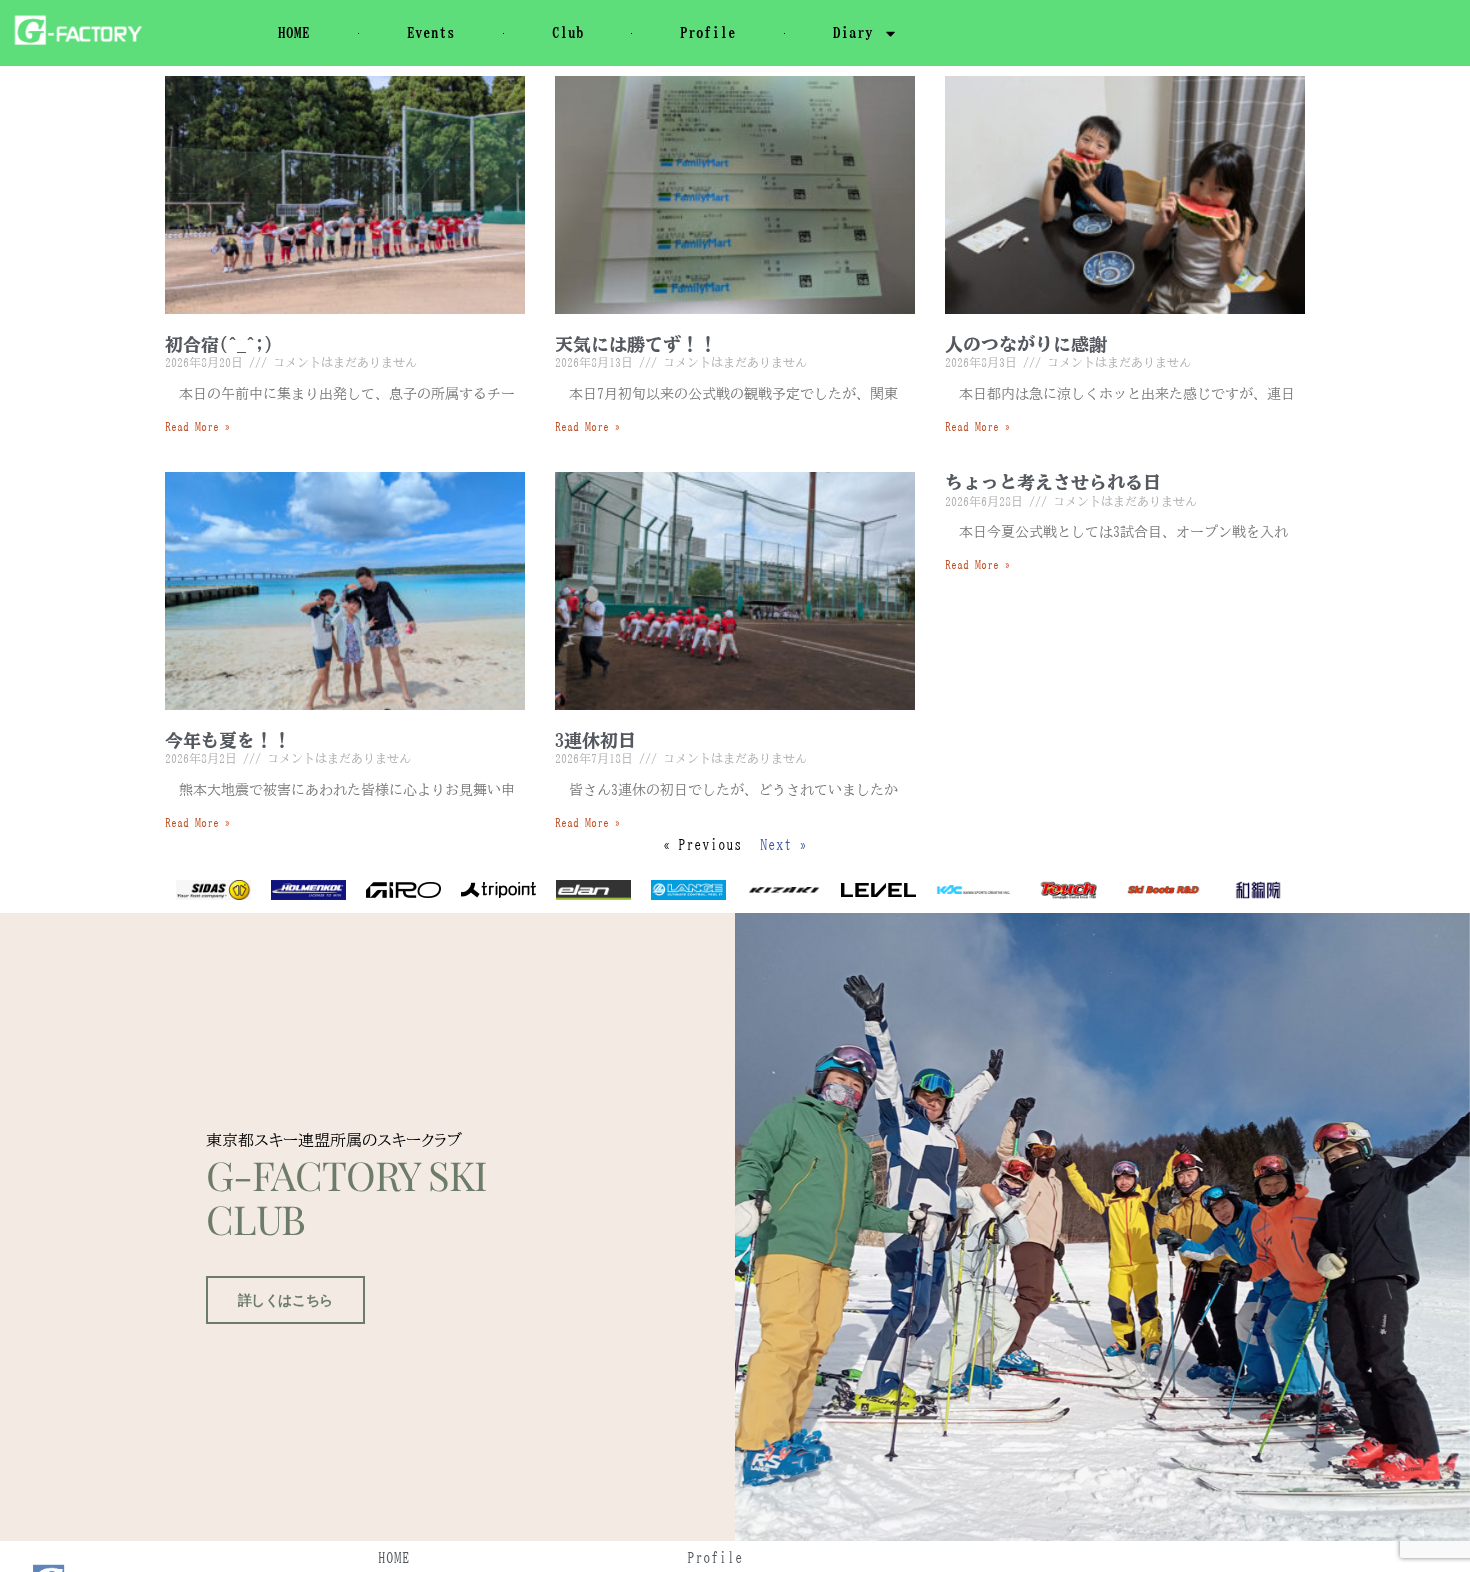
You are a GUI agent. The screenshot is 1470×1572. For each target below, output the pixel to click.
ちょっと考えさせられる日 (1053, 482)
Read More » (198, 426)
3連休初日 (595, 740)
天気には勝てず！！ (636, 344)
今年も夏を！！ (228, 740)
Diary (853, 32)
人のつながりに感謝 (1026, 344)
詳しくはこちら (285, 1300)
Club (568, 32)
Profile (708, 32)
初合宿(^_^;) (219, 344)
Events (431, 32)
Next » (784, 844)
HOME (294, 32)
